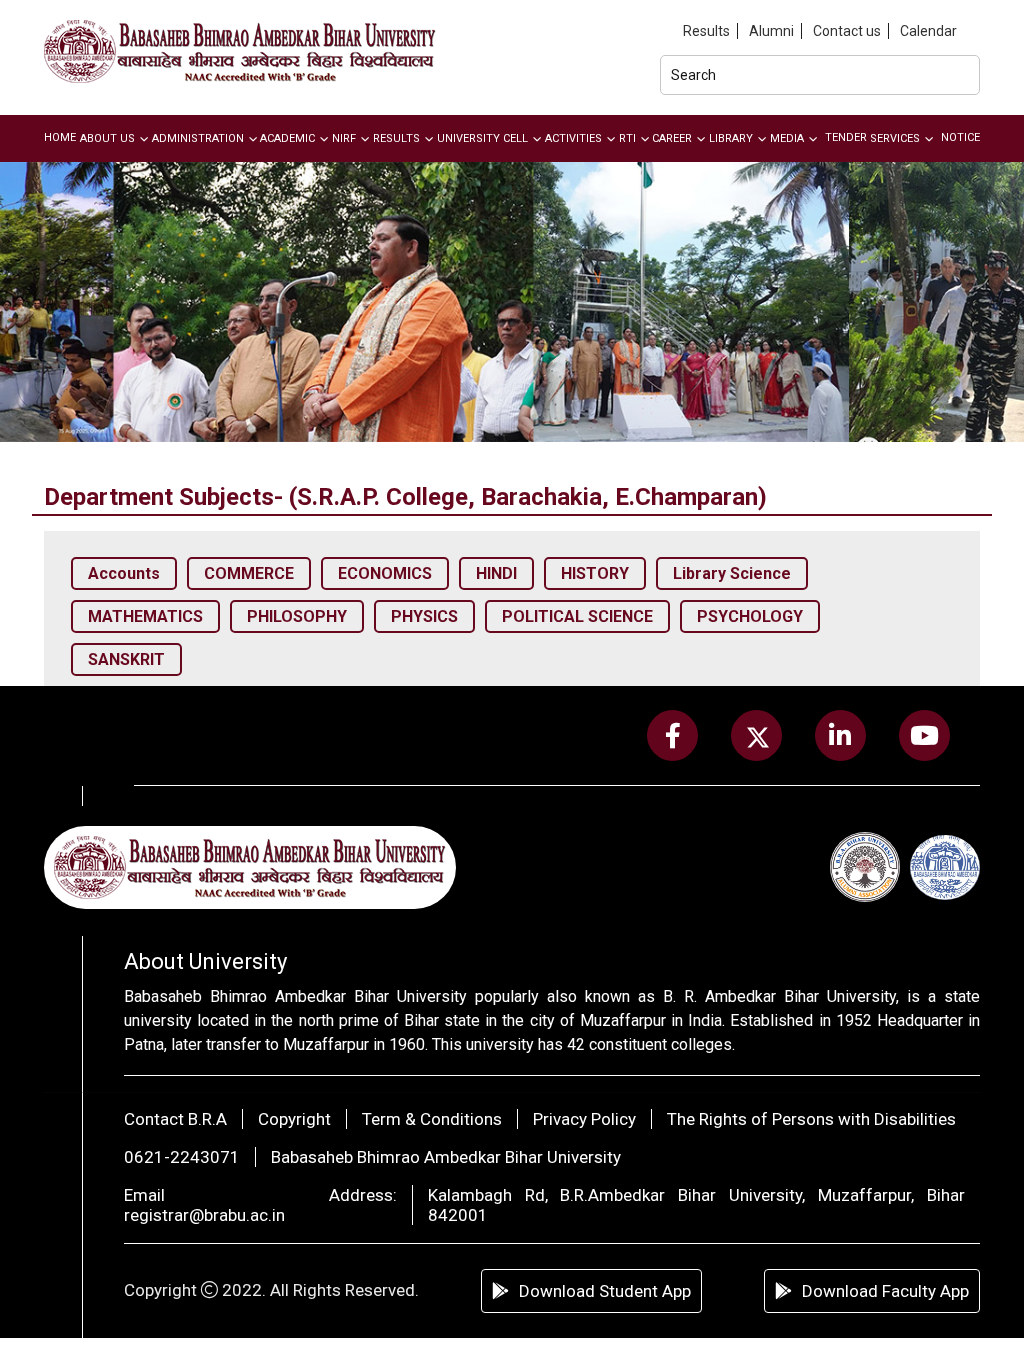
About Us (107, 138)
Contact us (847, 31)
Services (895, 138)
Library (731, 138)
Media (787, 138)
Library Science (732, 573)
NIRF (344, 138)
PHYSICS (424, 616)
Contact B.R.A (175, 1119)
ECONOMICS (385, 573)
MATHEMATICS (145, 616)
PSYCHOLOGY (750, 616)
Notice (960, 137)
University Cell (482, 138)
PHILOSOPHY (297, 616)
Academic (287, 138)
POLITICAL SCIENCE (577, 616)
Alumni (771, 31)
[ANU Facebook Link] (673, 735)
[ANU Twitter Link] (757, 735)
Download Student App (605, 1291)
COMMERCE (249, 573)
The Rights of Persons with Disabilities (811, 1119)
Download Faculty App (885, 1291)
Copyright (294, 1119)
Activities (573, 138)
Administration (198, 138)
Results (706, 31)
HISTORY (595, 573)
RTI (627, 138)
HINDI (496, 573)
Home (60, 137)
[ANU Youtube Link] (924, 735)
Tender (846, 137)
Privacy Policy (584, 1119)
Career (672, 138)
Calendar (928, 31)
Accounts (124, 573)
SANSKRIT (126, 659)
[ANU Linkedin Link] (841, 735)
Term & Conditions (432, 1119)
